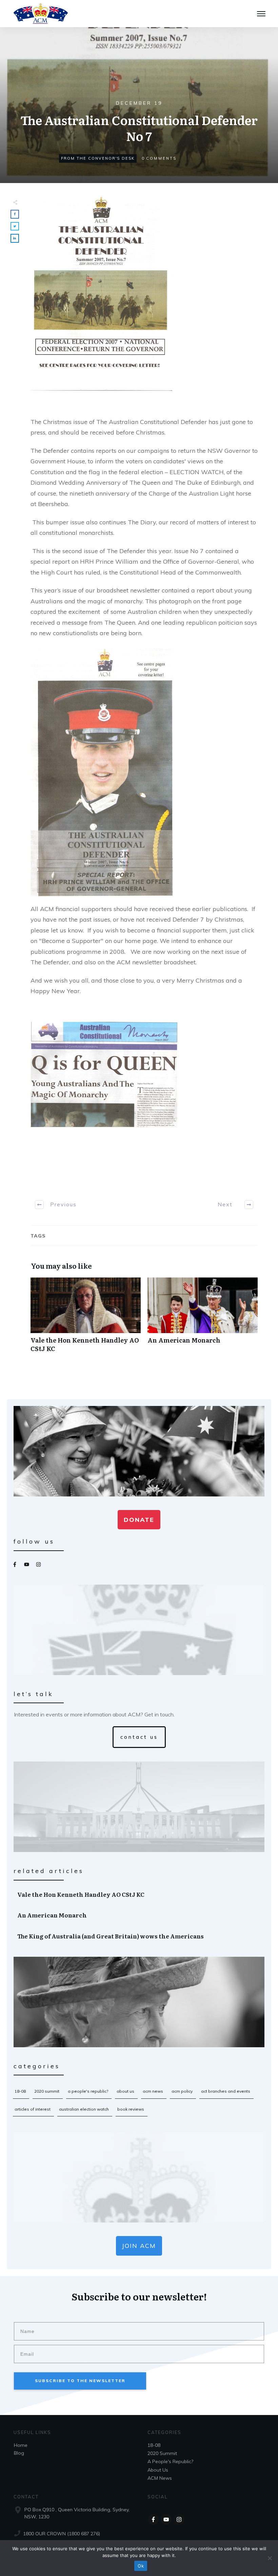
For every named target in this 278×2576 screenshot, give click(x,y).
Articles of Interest (33, 2109)
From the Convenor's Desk (98, 158)
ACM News (153, 2091)
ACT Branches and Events (226, 2091)
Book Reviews (131, 2109)
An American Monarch (203, 1319)
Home (21, 2445)
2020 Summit (47, 2091)
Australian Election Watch (84, 2109)
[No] (270, 2558)
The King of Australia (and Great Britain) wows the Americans (139, 1936)
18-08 (20, 2091)
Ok (141, 2566)
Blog (19, 2453)
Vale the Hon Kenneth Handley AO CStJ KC (86, 1319)
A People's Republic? (88, 2091)
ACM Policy (182, 2091)
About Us (125, 2091)
